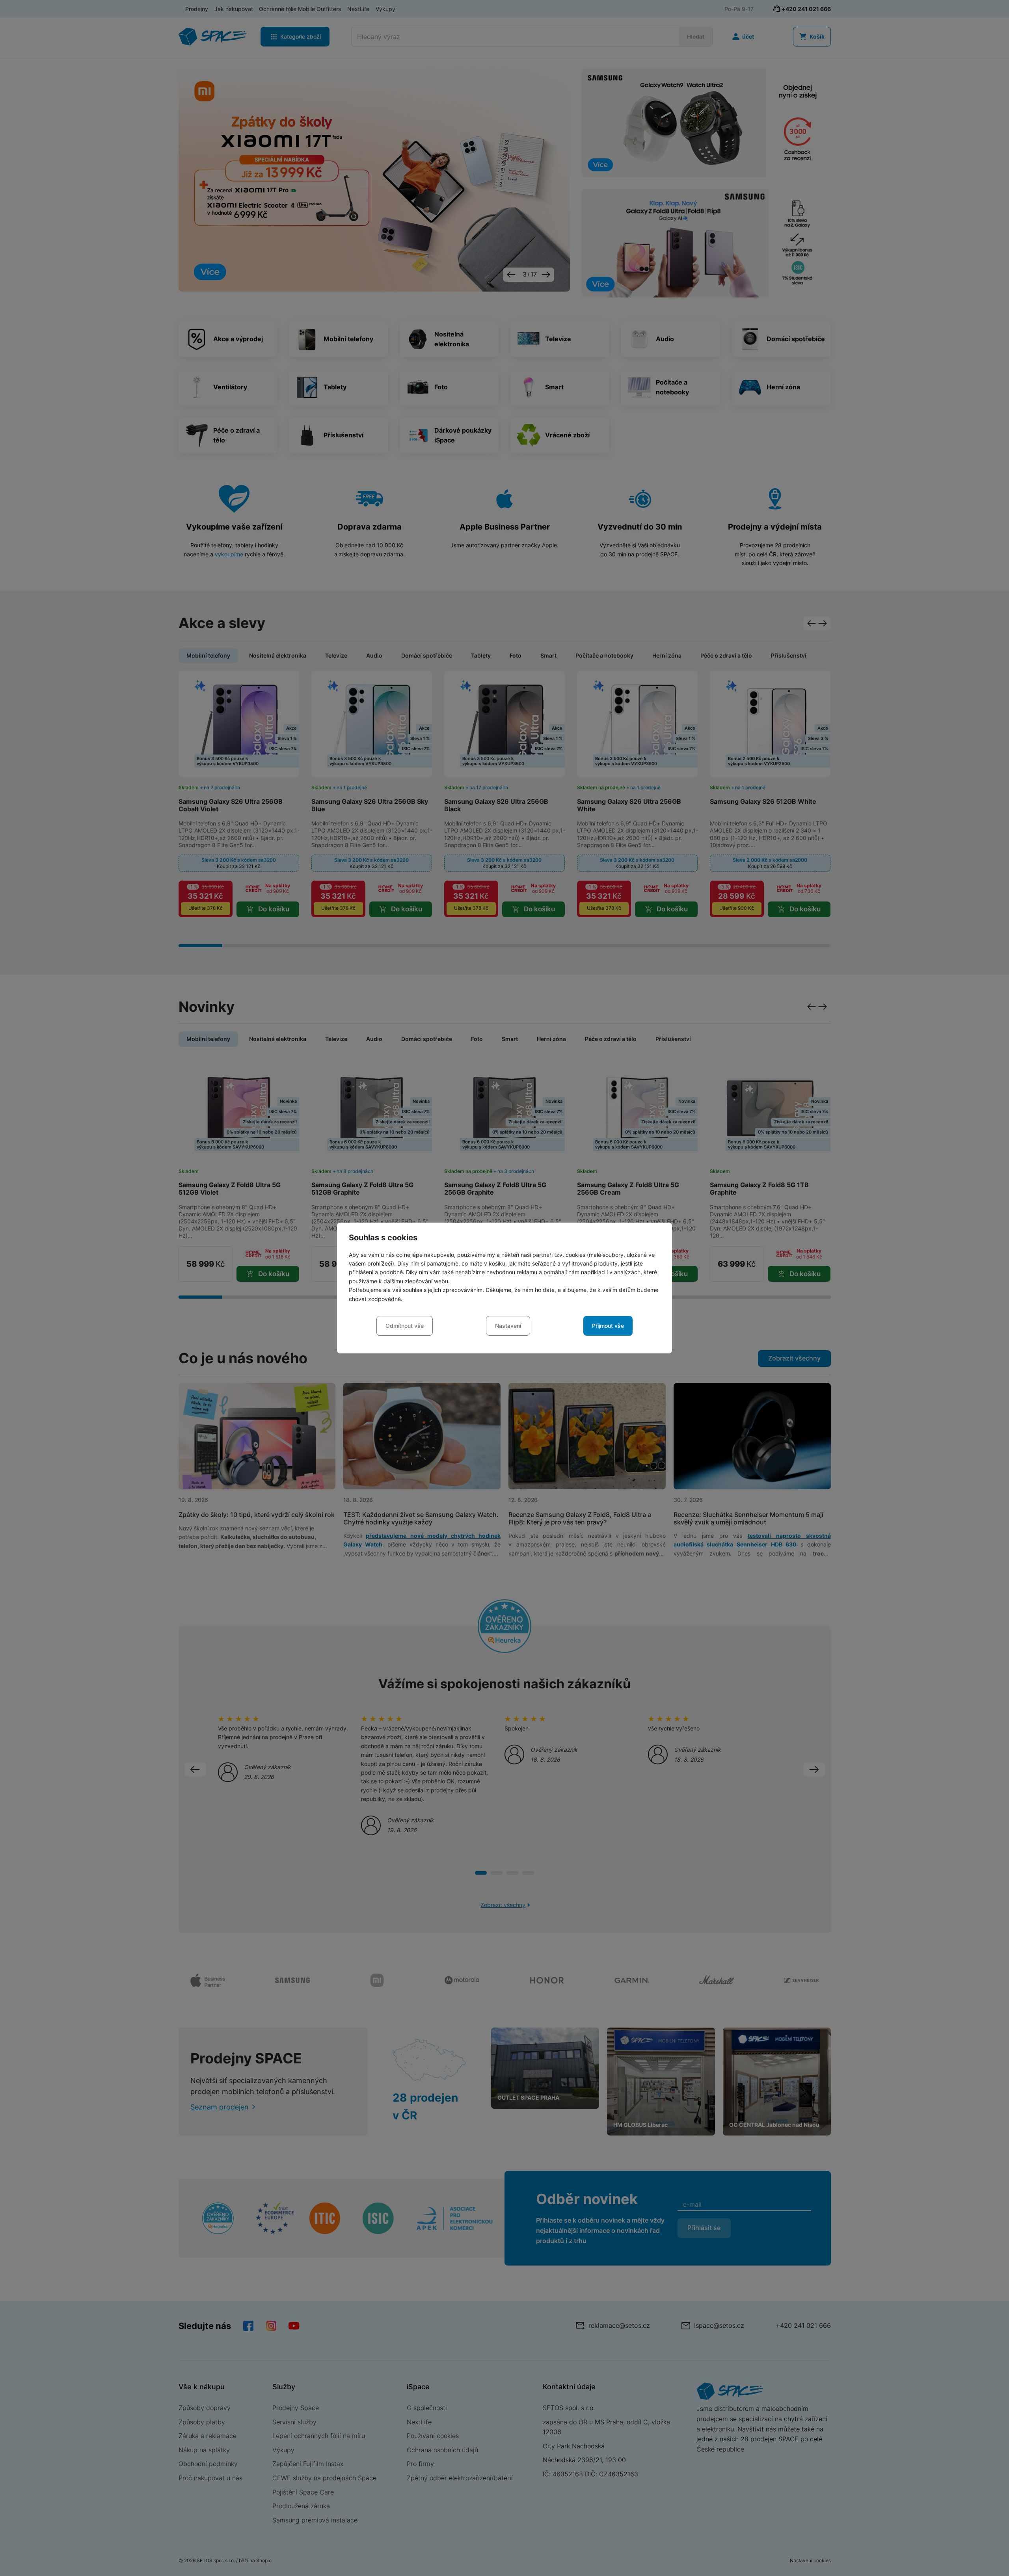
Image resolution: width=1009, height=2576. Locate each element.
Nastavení (508, 1326)
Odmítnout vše (405, 1326)
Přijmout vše (608, 1326)
